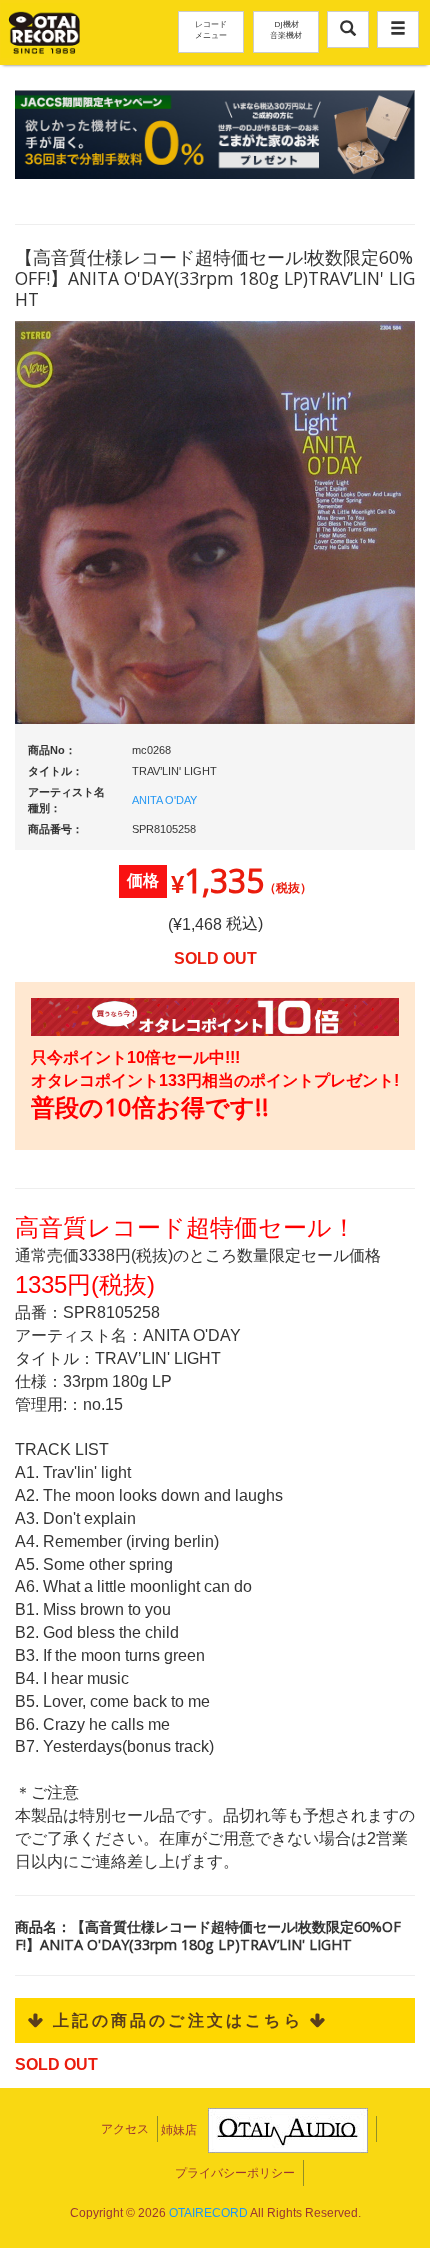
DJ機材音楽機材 (286, 29)
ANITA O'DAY (164, 800)
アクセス (125, 2129)
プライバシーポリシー (235, 2173)
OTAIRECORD (208, 2213)
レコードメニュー (211, 29)
